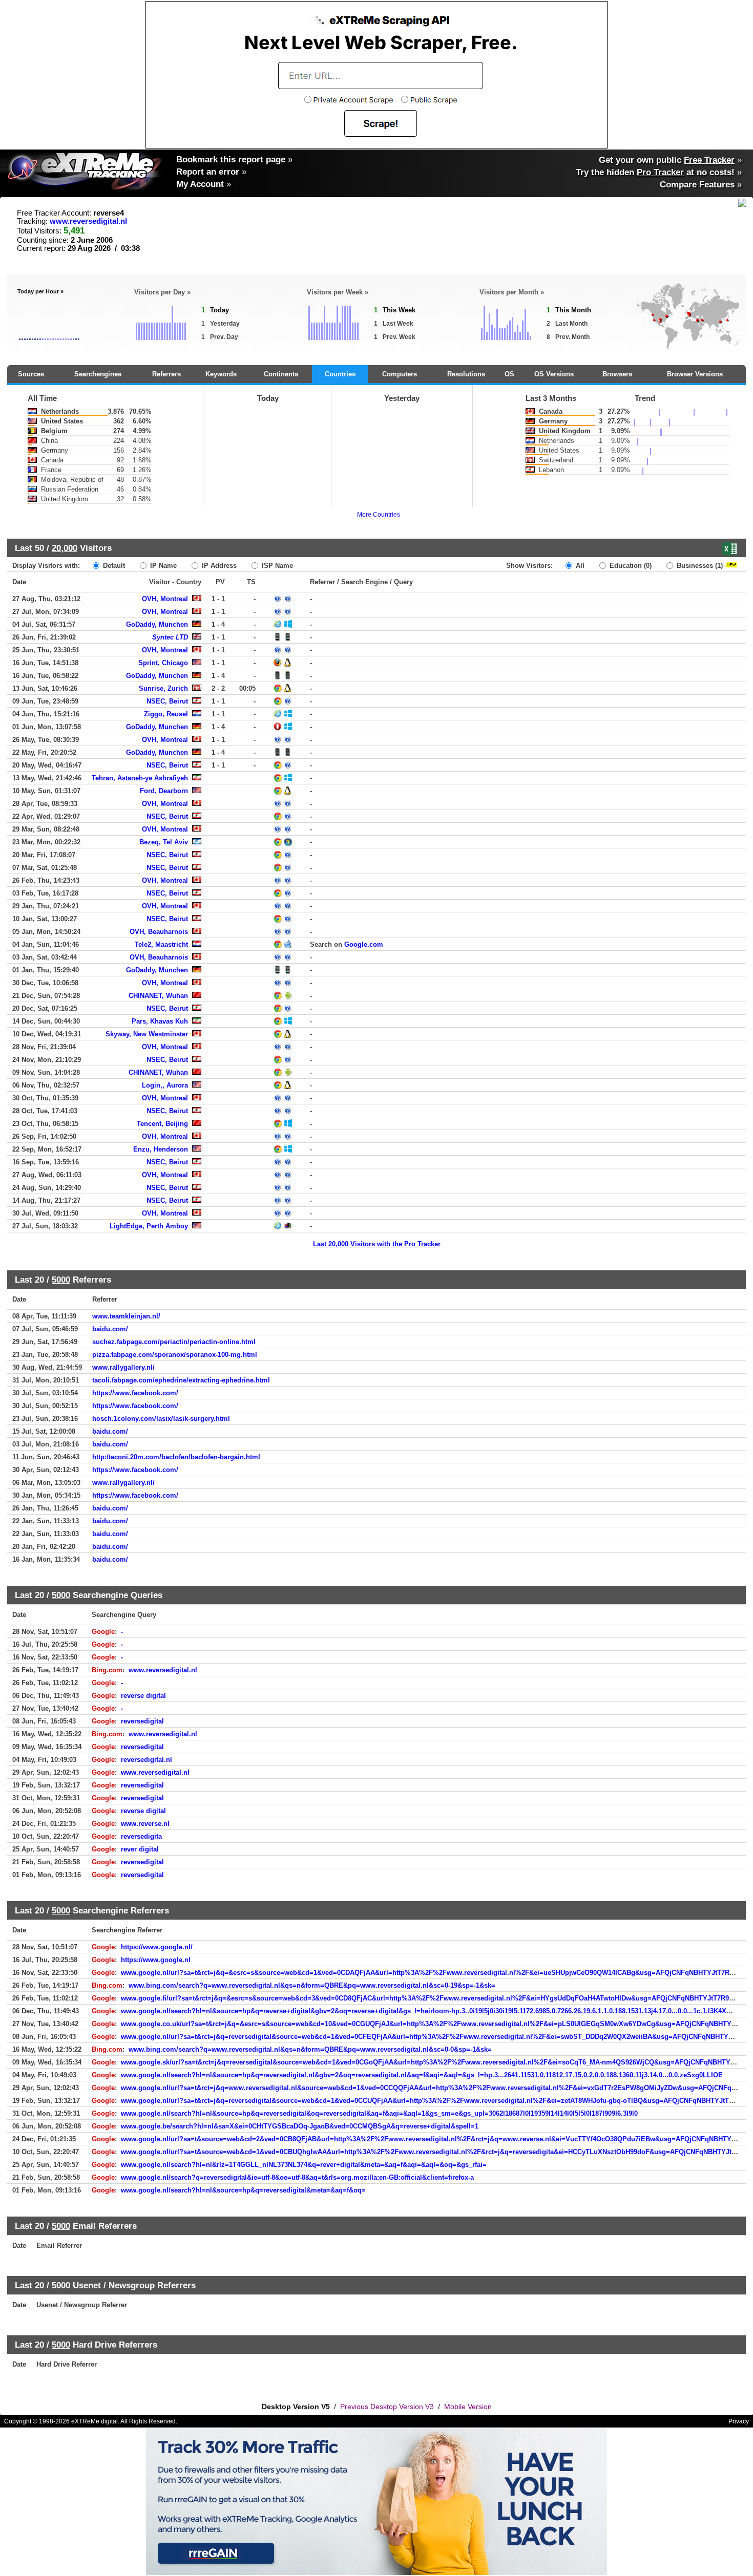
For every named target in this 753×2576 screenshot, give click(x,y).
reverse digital (143, 1696)
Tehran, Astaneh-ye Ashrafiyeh (140, 778)
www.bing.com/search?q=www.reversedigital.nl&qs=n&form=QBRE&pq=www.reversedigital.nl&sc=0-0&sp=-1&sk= (310, 2049)
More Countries (379, 515)
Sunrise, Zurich (163, 688)
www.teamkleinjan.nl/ (126, 1316)
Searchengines (98, 374)
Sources (31, 374)
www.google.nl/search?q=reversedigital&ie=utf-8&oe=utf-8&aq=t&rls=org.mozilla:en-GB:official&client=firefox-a (297, 2177)
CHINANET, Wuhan (158, 996)
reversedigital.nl (147, 1760)
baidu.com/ (110, 1329)
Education (630, 566)
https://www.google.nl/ (157, 1947)
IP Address (218, 566)
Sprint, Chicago (163, 663)
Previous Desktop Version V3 (387, 2407)
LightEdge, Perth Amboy (149, 1226)
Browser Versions (695, 374)
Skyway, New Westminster (147, 1034)
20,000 (65, 548)
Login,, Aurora (165, 1085)
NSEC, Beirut (167, 701)
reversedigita (141, 1836)
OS (509, 374)
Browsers (617, 374)
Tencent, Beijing (162, 1124)
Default (113, 566)
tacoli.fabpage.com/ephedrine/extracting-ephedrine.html (181, 1380)
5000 (61, 1280)
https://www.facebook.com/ (135, 1393)
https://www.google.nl (156, 1960)
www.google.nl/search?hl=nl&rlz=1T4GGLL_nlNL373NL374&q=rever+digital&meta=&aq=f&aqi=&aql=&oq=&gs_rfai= (304, 2165)
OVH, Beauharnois (159, 932)
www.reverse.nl (145, 1824)
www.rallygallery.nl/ (123, 1367)
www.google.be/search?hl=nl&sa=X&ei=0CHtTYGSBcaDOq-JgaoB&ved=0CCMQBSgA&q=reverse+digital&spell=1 (300, 2126)
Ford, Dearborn (164, 791)
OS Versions (554, 374)
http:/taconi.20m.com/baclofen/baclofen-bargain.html (176, 1457)
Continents (281, 374)
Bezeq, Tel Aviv (164, 842)
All (579, 566)
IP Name (162, 566)
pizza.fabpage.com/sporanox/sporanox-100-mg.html (175, 1355)
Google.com (364, 944)
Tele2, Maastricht (161, 944)
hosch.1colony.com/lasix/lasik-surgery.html (161, 1419)
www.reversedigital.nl (88, 221)
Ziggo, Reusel (166, 714)
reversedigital (142, 1721)
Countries (340, 374)
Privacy (739, 2421)
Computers (400, 374)
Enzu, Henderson (161, 1149)
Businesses (699, 566)
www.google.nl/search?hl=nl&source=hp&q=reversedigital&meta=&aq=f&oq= (243, 2190)
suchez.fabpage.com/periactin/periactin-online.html (174, 1342)
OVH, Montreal (165, 599)
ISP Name (276, 566)
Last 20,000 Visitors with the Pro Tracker (377, 1244)
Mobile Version (468, 2407)
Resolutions (466, 374)
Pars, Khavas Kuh (160, 1021)
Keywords (221, 374)
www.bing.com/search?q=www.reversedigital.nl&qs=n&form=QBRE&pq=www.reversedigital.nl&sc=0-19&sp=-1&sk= (312, 1985)
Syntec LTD (170, 637)
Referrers (166, 374)
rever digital (140, 1849)
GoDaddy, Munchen (157, 624)
